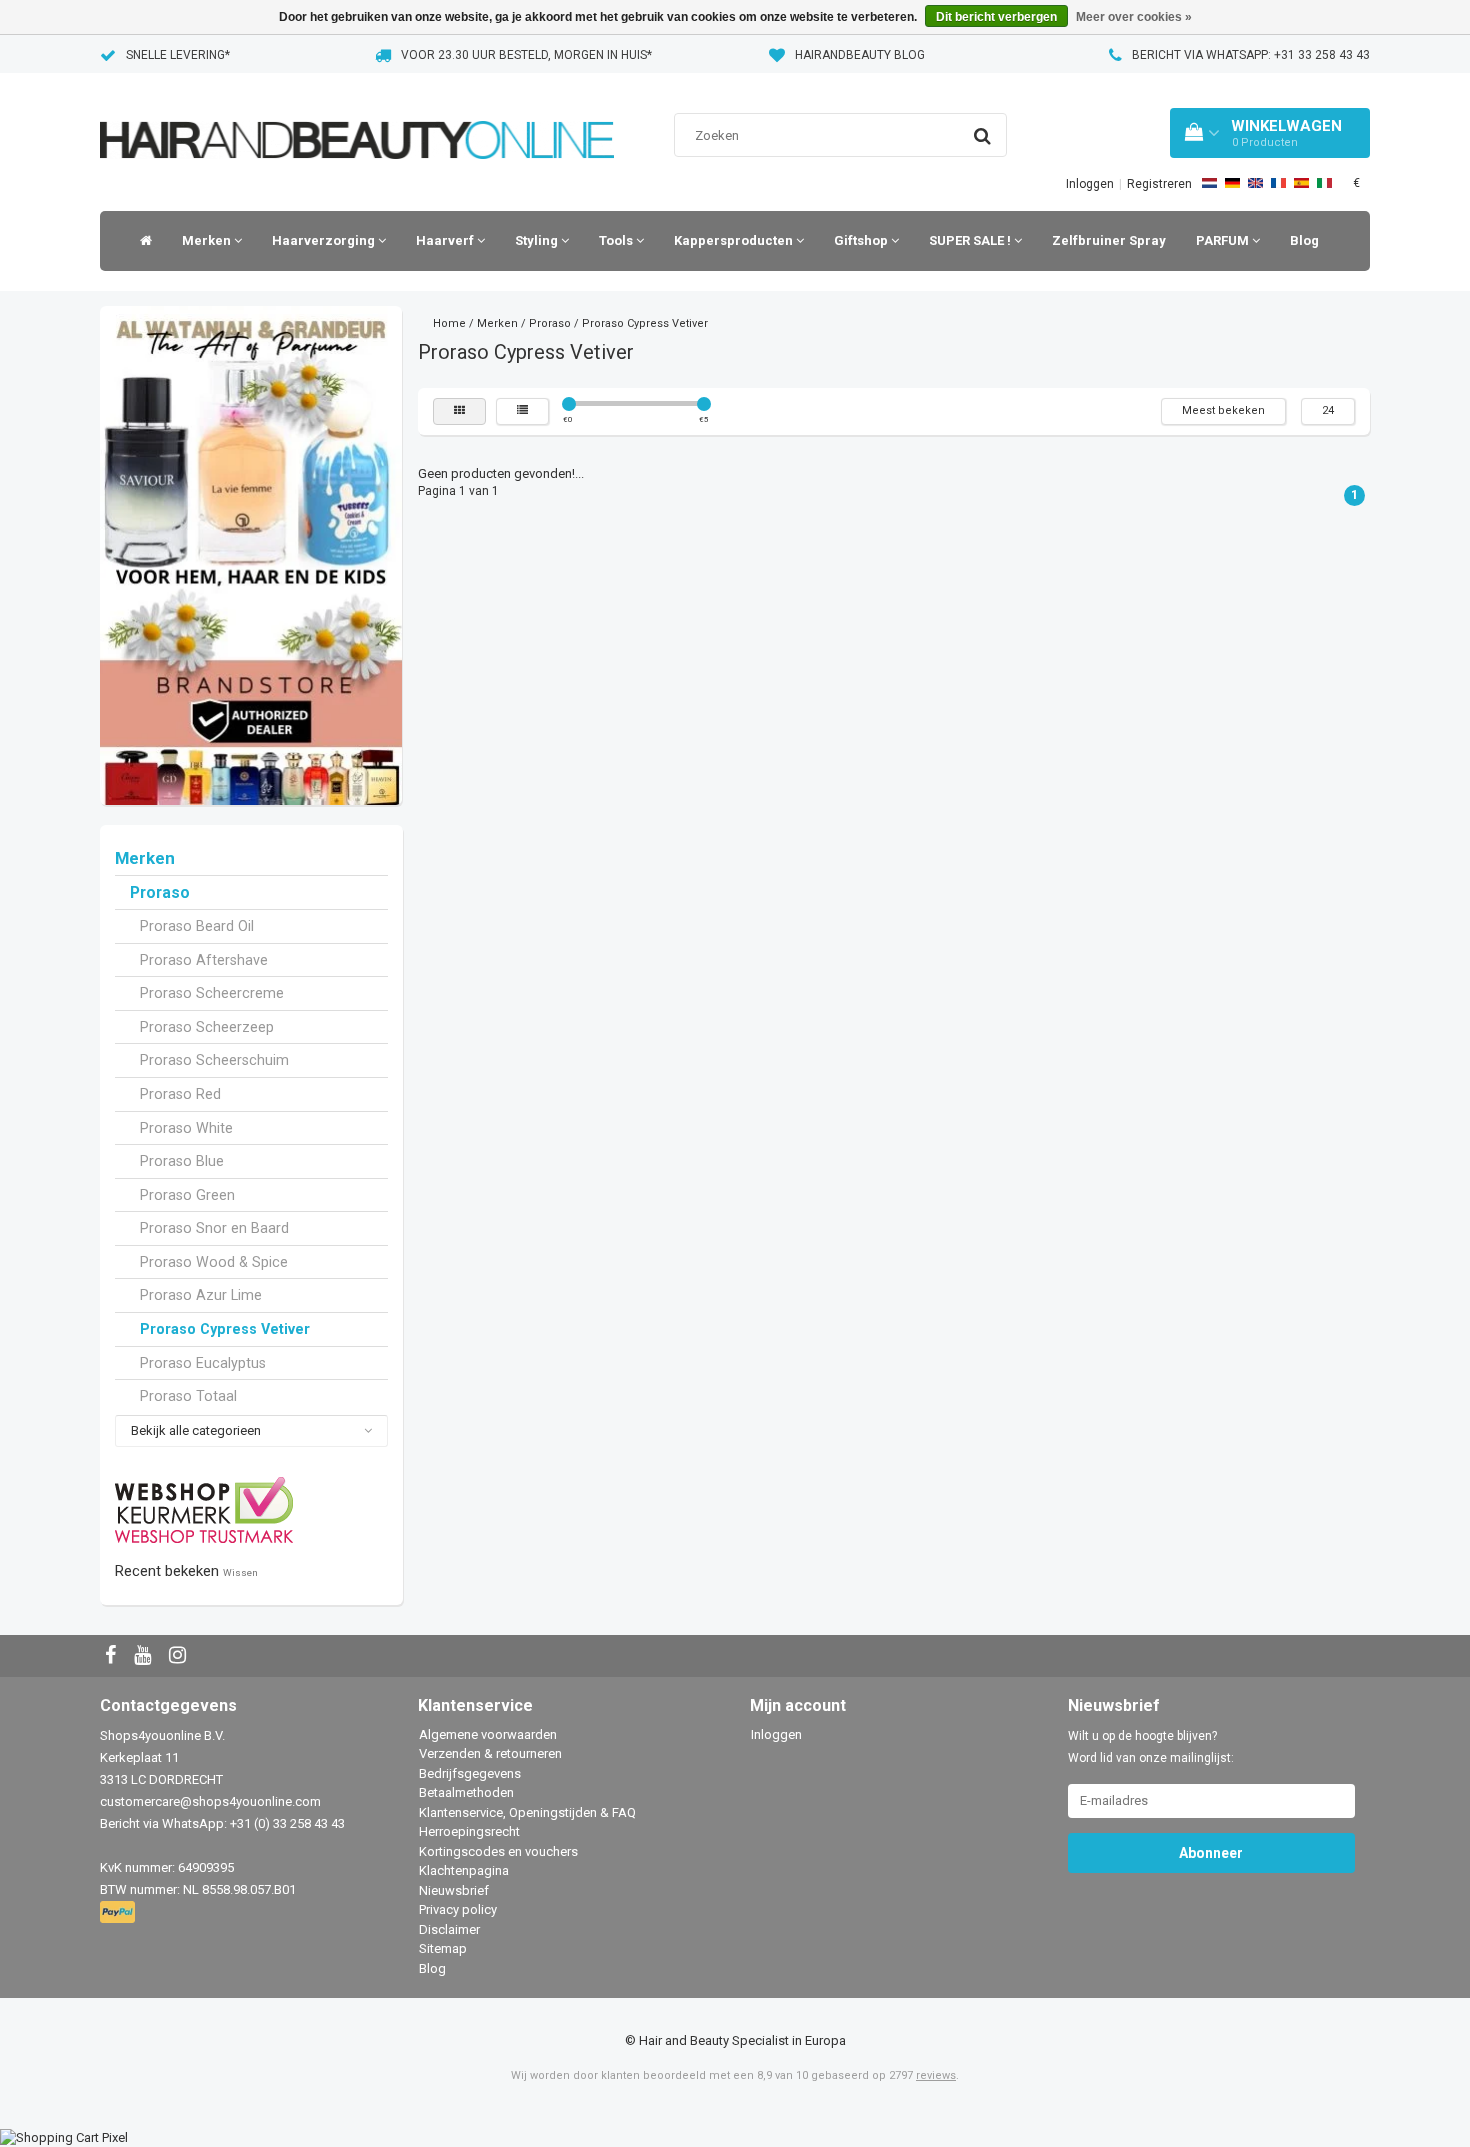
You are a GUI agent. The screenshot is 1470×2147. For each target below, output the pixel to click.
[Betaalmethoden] (119, 1912)
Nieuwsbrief (454, 1890)
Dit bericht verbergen (996, 17)
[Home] (141, 241)
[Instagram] (180, 1656)
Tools (617, 240)
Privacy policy (458, 1909)
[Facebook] (113, 1656)
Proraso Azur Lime (201, 1295)
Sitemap (443, 1948)
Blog (1304, 240)
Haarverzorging (325, 240)
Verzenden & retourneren (490, 1753)
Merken (208, 240)
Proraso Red (180, 1094)
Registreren (1159, 184)
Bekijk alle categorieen (196, 1430)
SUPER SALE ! (971, 240)
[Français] (1278, 183)
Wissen (240, 1572)
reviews (936, 2075)
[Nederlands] (1209, 183)
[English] (1255, 183)
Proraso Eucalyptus (203, 1363)
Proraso (160, 893)
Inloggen (1090, 184)
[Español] (1301, 183)
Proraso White (186, 1128)
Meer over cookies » (1134, 17)
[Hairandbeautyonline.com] (357, 114)
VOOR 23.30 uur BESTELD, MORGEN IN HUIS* (526, 55)
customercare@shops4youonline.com (210, 1801)
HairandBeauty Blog (860, 55)
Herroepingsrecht (469, 1831)
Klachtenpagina (464, 1870)
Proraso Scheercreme (212, 993)
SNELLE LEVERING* (178, 55)
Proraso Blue (182, 1161)
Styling (538, 240)
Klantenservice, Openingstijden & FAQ (527, 1812)
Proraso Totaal (188, 1396)
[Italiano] (1324, 183)
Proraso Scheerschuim (214, 1060)
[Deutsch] (1232, 183)
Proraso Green (187, 1195)
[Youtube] (145, 1656)
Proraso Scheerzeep (207, 1027)
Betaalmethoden (466, 1792)
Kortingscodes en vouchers (498, 1851)
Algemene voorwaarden (488, 1734)
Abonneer (1211, 1853)
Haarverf (446, 240)
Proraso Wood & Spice (214, 1262)
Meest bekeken (1223, 410)
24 (1328, 410)
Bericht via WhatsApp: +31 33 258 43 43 (1251, 55)
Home (449, 323)
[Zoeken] (982, 136)
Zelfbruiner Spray (1109, 240)
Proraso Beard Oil (197, 926)
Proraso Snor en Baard (214, 1228)
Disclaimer (449, 1929)
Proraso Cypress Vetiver (225, 1329)
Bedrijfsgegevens (470, 1773)
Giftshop (862, 240)
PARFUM (1224, 240)
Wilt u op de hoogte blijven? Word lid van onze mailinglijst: (1151, 1747)
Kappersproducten (735, 240)
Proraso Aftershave (204, 960)
